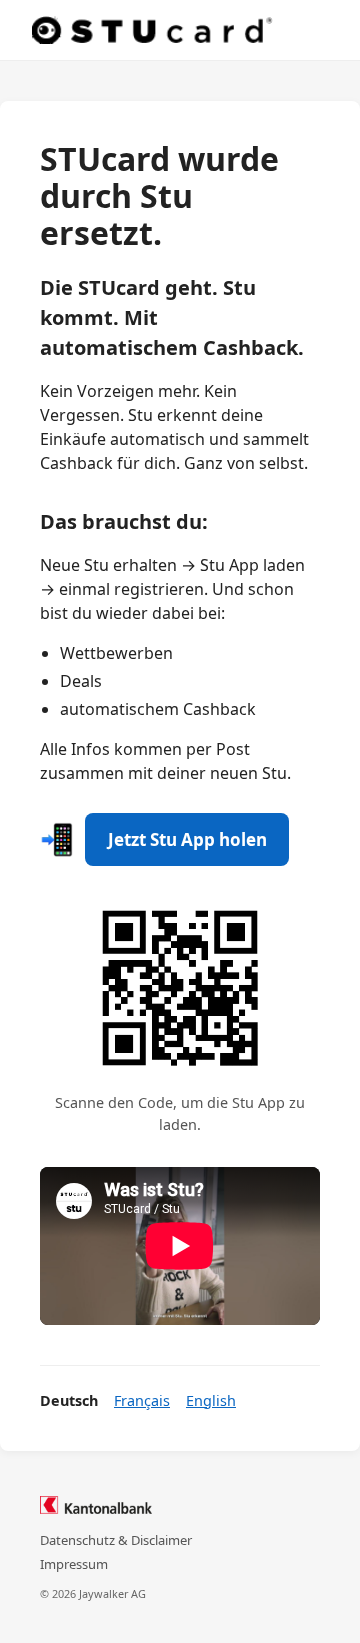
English (211, 1400)
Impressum (74, 1564)
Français (142, 1400)
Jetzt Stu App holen (187, 839)
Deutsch (69, 1400)
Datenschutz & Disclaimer (116, 1540)
